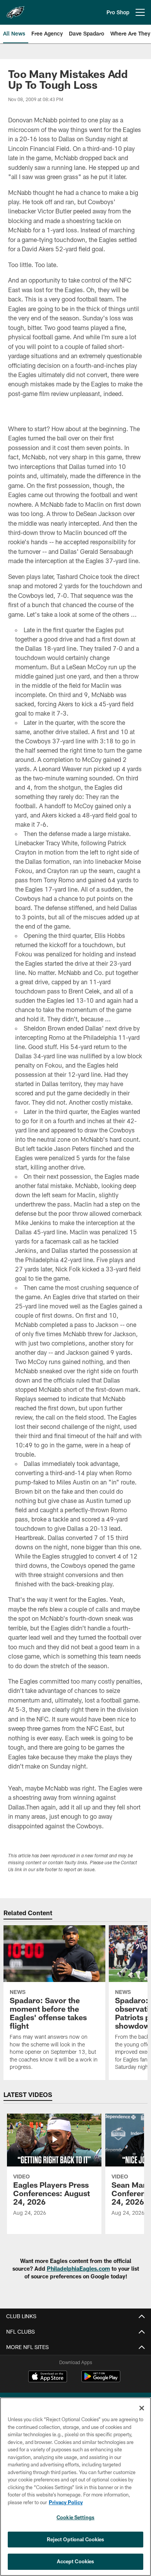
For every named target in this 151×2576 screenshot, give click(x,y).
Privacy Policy (66, 2502)
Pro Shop (118, 12)
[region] (75, 2487)
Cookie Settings (75, 2517)
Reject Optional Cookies (76, 2539)
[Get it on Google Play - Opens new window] (101, 2380)
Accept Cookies (76, 2561)
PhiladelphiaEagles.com (78, 2269)
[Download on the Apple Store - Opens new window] (48, 2377)
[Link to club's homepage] (15, 9)
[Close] (142, 2408)
